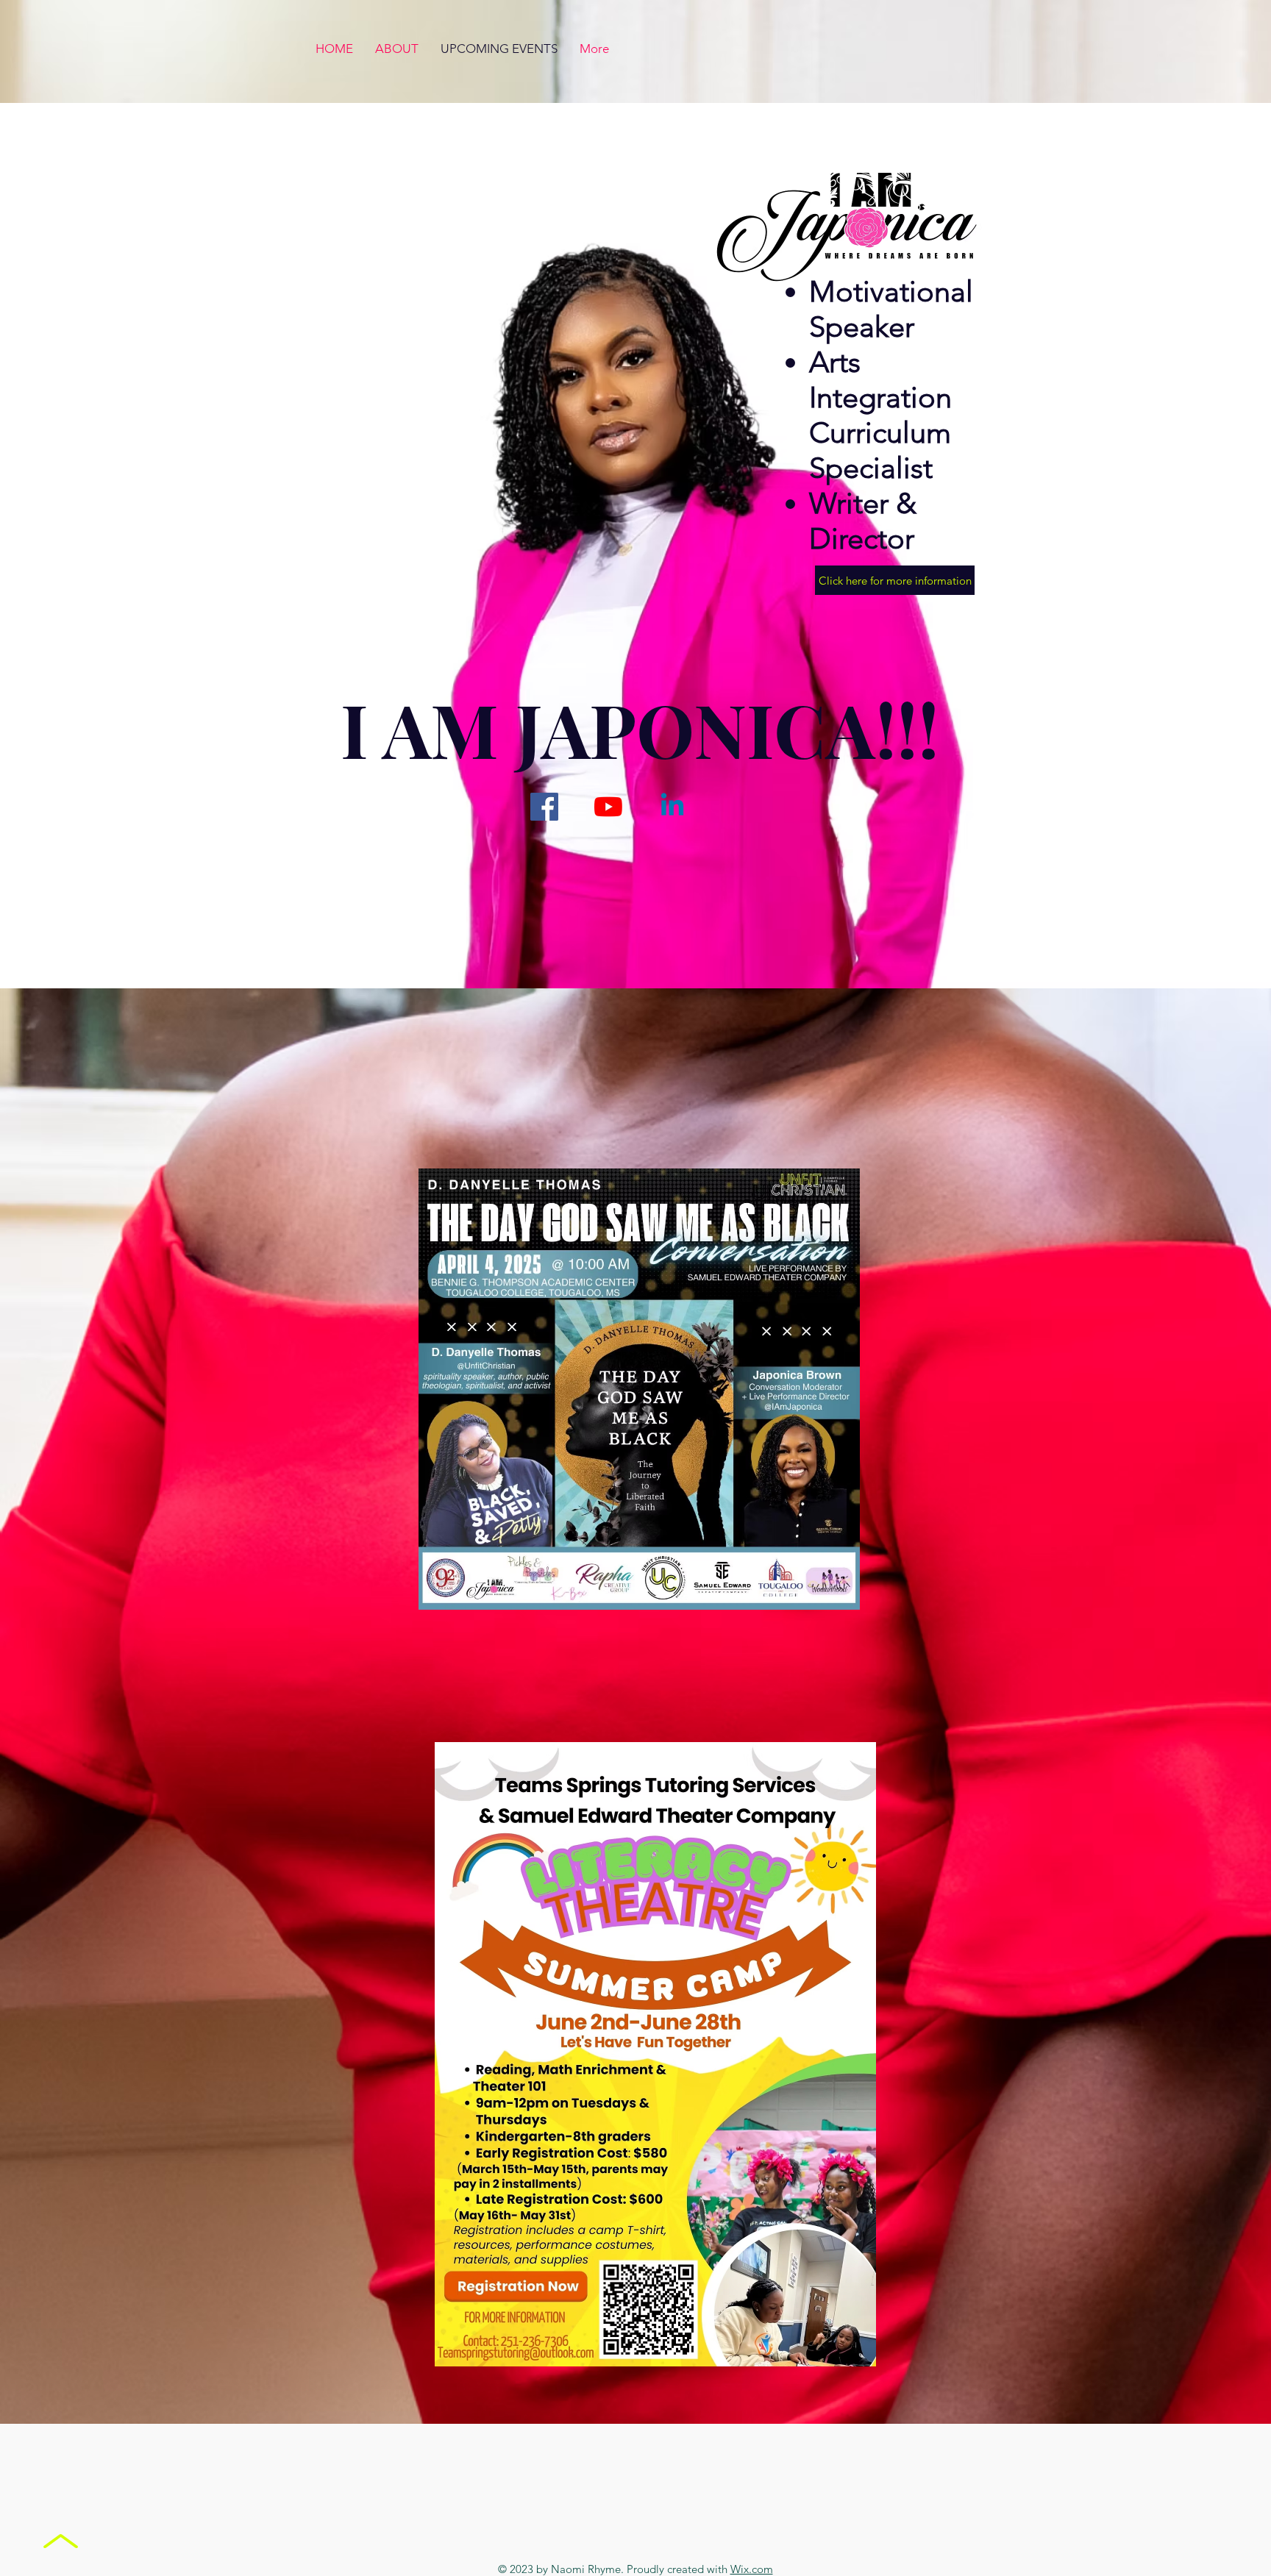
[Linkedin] (672, 807)
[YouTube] (608, 807)
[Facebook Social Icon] (544, 807)
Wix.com (752, 2569)
